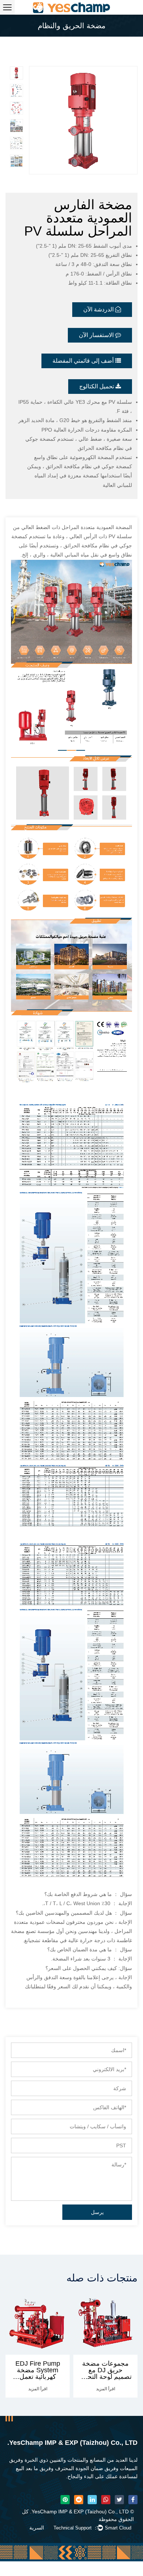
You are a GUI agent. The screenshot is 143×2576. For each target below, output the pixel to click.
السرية (37, 2528)
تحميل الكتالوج (97, 386)
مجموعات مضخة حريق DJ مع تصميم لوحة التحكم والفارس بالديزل (43, 2373)
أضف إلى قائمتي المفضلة (84, 361)
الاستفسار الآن (97, 335)
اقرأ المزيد (43, 2389)
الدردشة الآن (99, 309)
